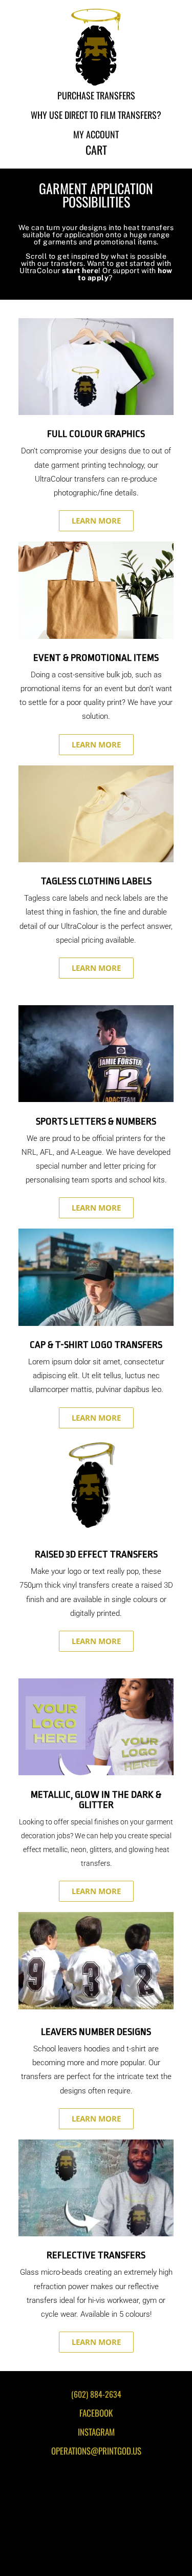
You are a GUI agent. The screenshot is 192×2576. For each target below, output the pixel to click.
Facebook (96, 2413)
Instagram (96, 2432)
